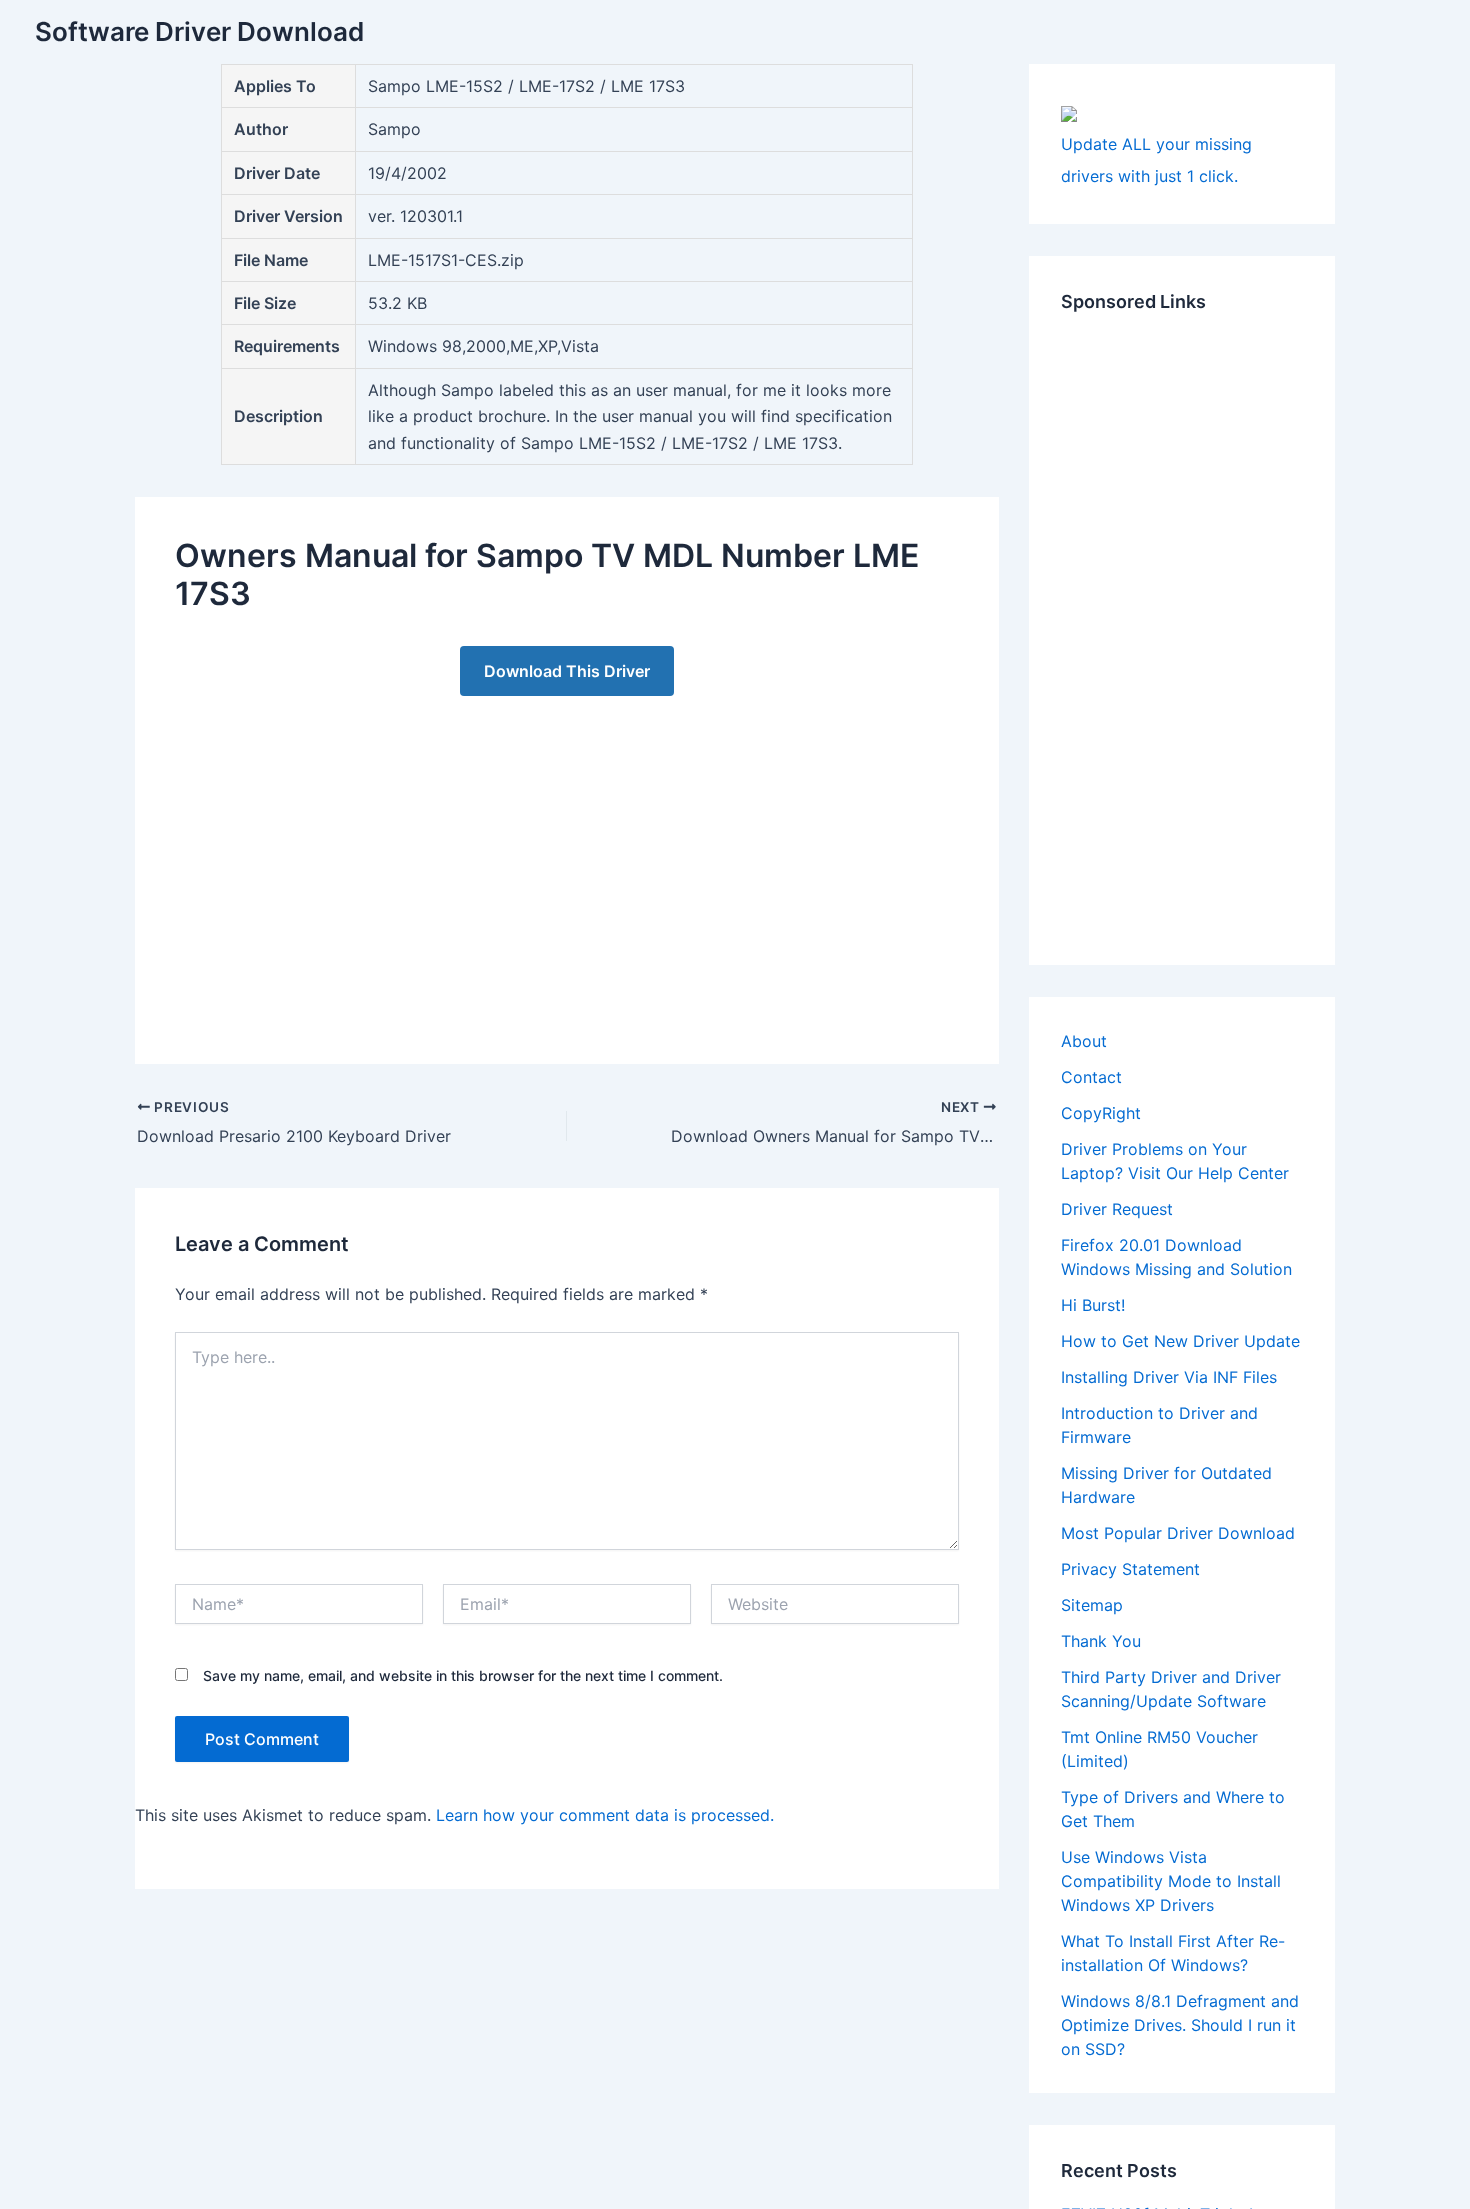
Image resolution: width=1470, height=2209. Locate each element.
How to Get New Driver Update (1180, 1341)
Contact (1091, 1077)
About (1084, 1041)
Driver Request (1117, 1209)
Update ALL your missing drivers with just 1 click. (1156, 160)
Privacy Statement (1130, 1569)
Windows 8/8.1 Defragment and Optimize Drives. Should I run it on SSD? (1180, 2025)
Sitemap (1092, 1605)
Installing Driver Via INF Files (1169, 1377)
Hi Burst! (1093, 1305)
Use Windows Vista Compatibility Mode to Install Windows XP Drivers (1171, 1881)
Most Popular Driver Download (1178, 1533)
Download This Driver (567, 671)
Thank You (1101, 1641)
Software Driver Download (199, 31)
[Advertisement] (567, 860)
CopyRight (1101, 1113)
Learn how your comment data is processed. (605, 1815)
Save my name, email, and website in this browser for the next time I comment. (463, 1675)
